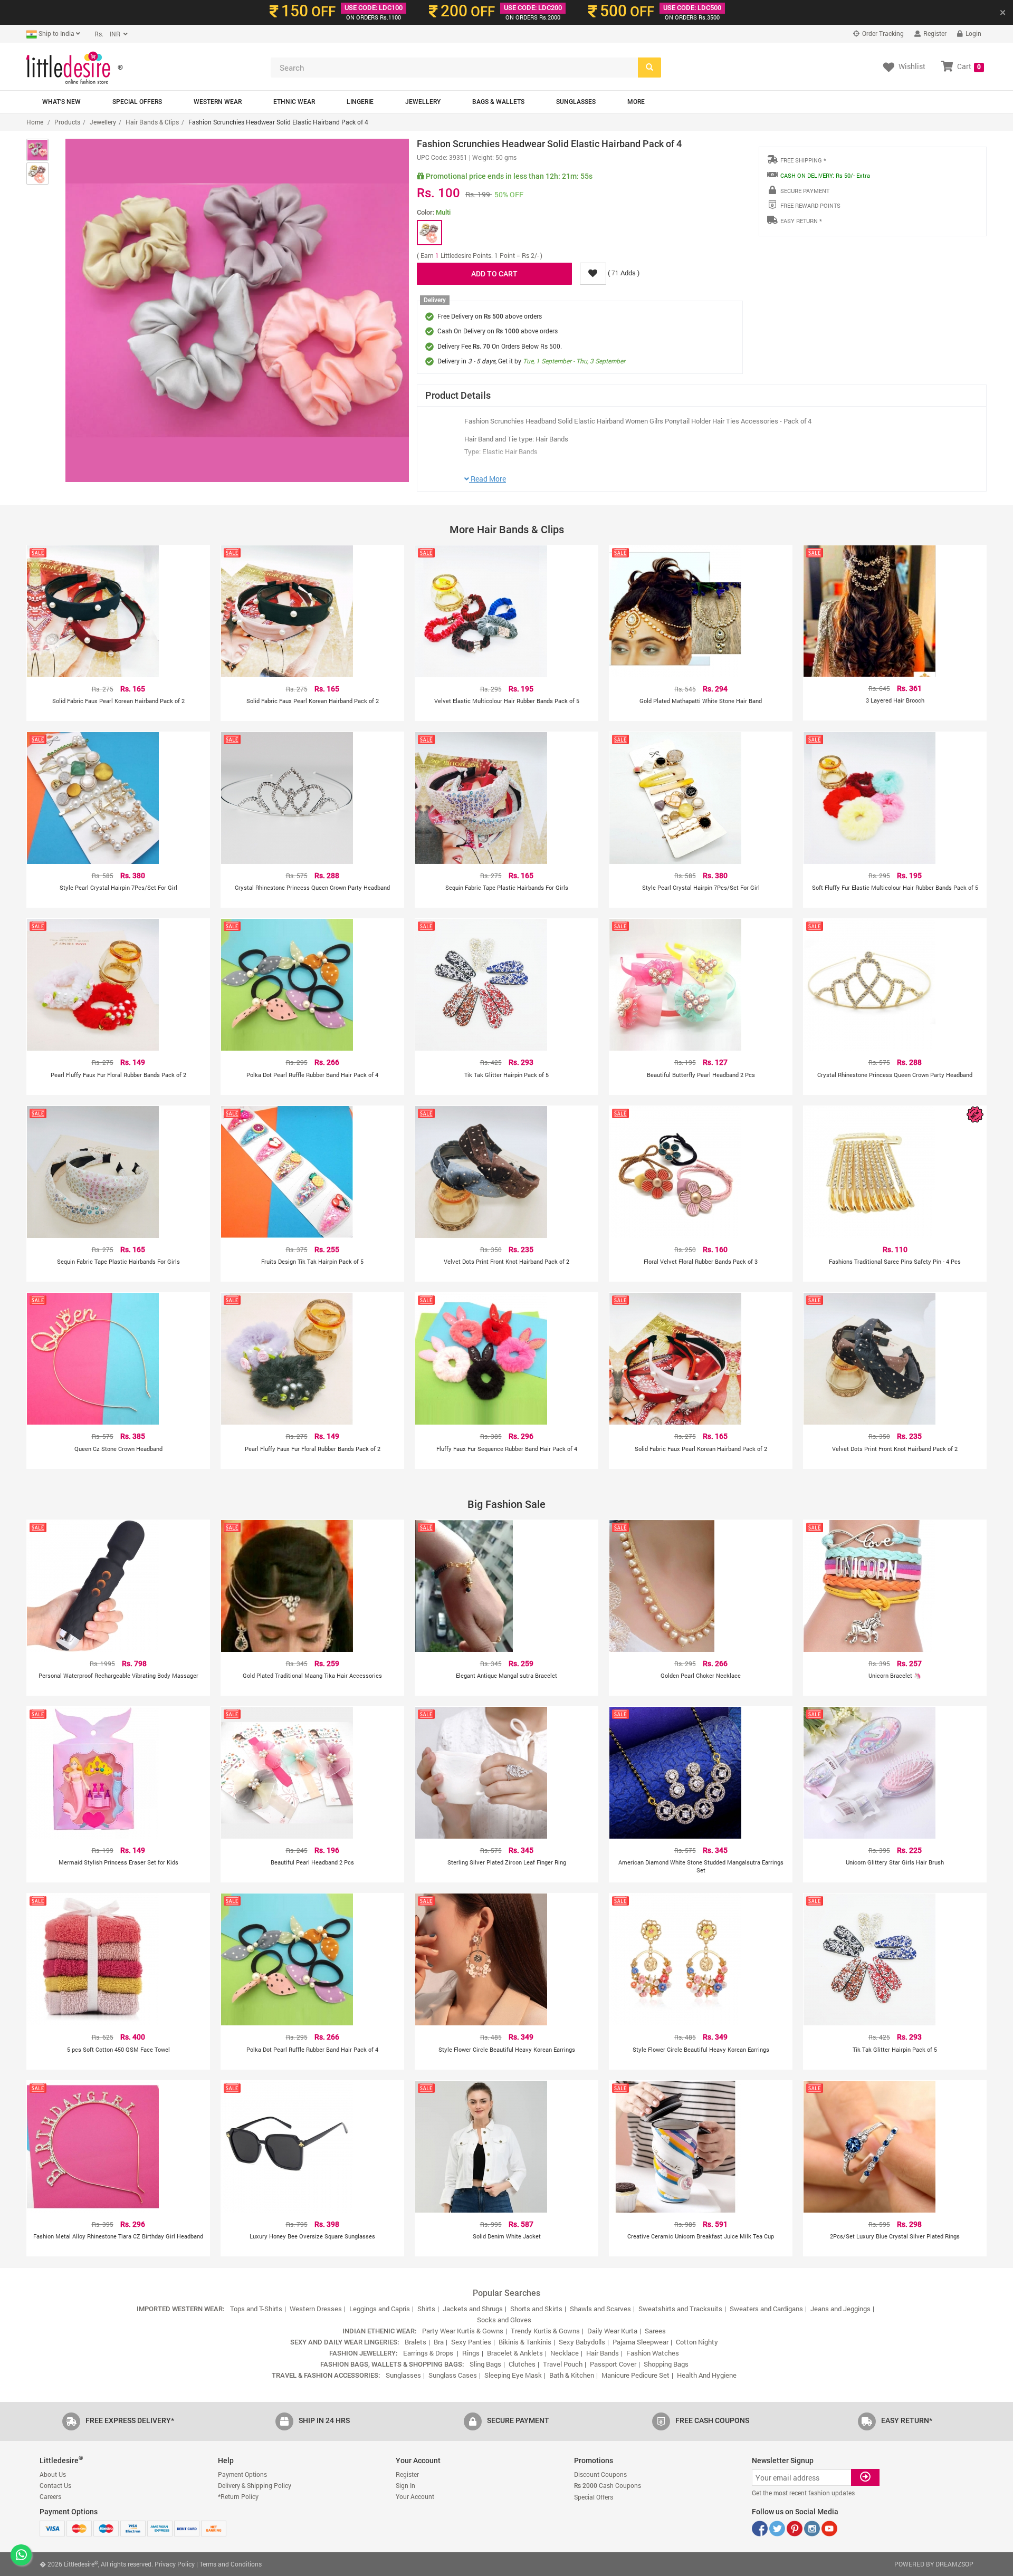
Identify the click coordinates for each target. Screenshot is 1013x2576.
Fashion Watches (653, 2353)
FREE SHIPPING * (803, 160)
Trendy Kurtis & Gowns (545, 2331)
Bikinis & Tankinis (525, 2342)
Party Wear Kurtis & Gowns (463, 2331)
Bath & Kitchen (572, 2375)
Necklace (565, 2353)
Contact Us (55, 2485)
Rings (471, 2353)
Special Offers (137, 102)
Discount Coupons (600, 2474)
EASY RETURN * (801, 221)
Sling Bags (485, 2364)
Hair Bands (603, 2353)
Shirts (426, 2309)
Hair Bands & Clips (152, 122)
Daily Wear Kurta (612, 2331)
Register (934, 33)
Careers (50, 2496)
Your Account (415, 2496)
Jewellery (423, 102)
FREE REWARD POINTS (810, 205)
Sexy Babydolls (582, 2342)
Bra (439, 2342)
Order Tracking (882, 33)
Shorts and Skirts (536, 2309)
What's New (61, 102)
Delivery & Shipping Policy (255, 2485)
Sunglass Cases (453, 2375)
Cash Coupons (608, 2485)
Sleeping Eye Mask (513, 2375)
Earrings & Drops (429, 2353)
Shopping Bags (666, 2364)
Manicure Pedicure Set (635, 2375)
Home (35, 122)
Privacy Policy (175, 2564)
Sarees (655, 2331)
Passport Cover (613, 2364)
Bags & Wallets (498, 102)
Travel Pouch (563, 2364)
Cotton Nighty (697, 2342)
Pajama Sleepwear (641, 2342)
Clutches (522, 2364)
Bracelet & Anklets (515, 2353)
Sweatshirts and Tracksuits (680, 2309)
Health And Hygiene (707, 2375)
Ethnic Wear (294, 102)
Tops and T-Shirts (256, 2309)
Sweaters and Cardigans (766, 2309)
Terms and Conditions (231, 2564)
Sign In (405, 2485)
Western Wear (218, 102)
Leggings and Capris (380, 2309)
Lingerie (360, 102)
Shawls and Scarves (600, 2309)
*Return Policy (238, 2496)
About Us (53, 2474)
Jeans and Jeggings (840, 2309)
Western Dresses (316, 2309)
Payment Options (242, 2474)
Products (67, 122)
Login (973, 33)
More (636, 102)
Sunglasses (576, 102)
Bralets (415, 2342)
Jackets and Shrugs (473, 2309)
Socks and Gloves (504, 2320)
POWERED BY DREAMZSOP (934, 2564)
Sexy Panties (471, 2342)
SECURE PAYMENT (805, 191)
